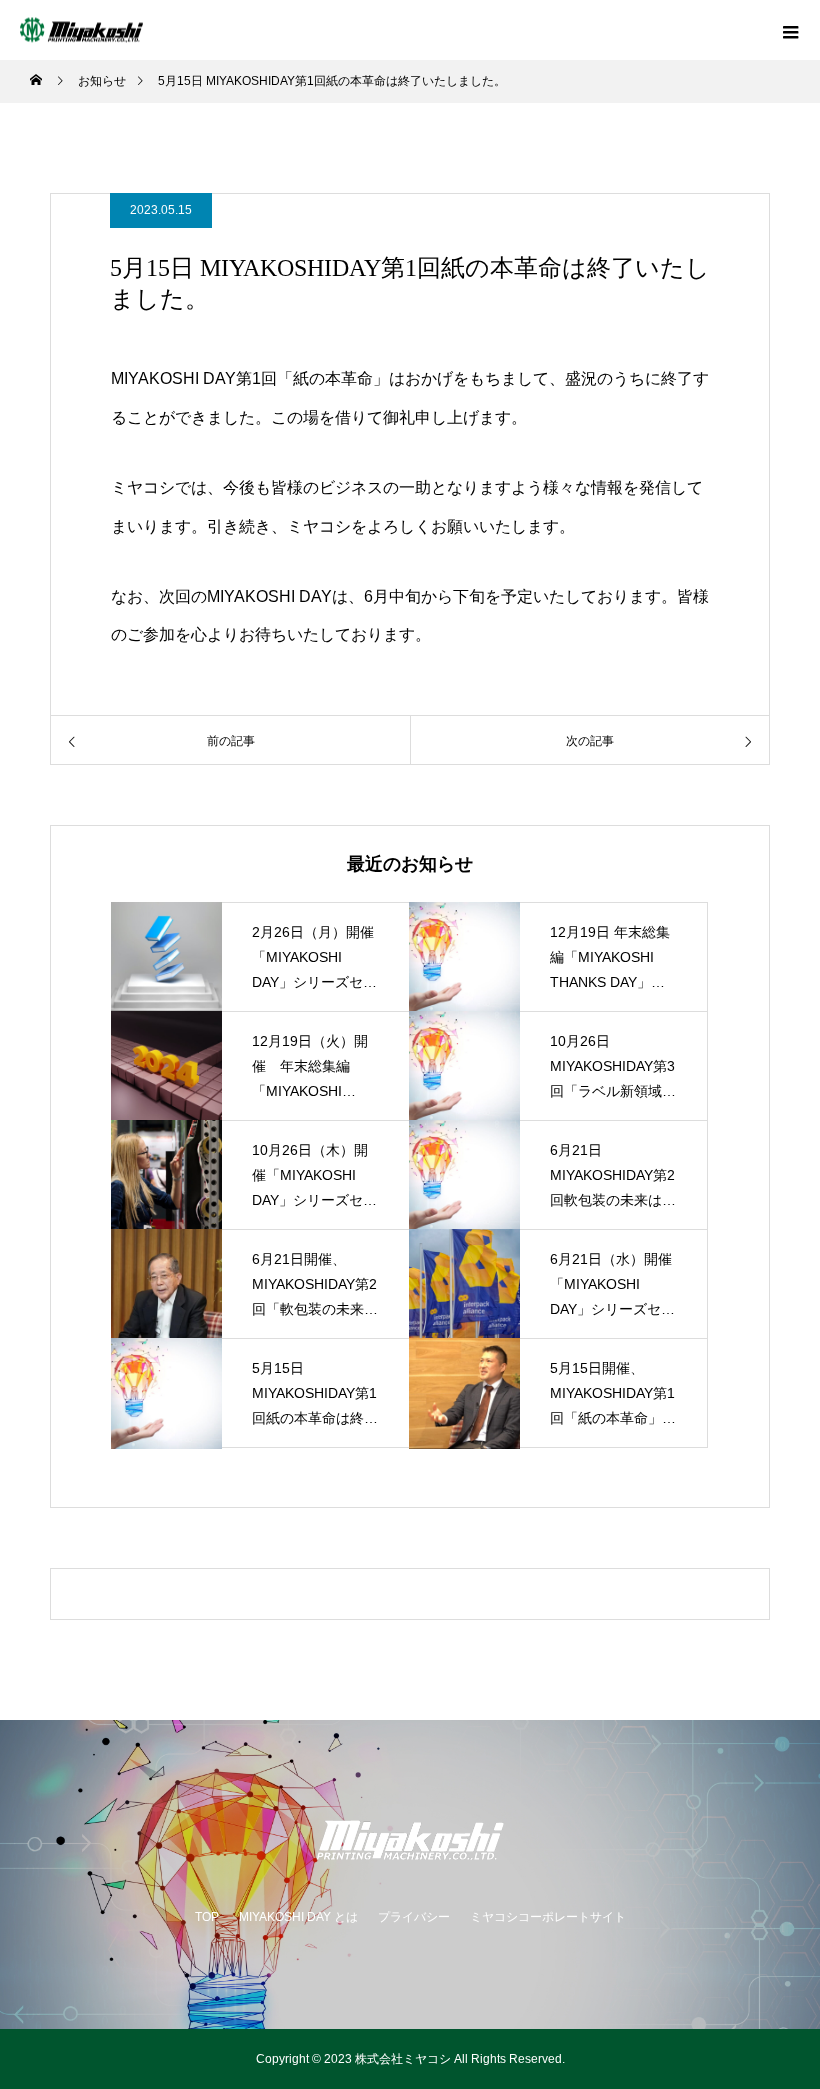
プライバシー (414, 1917)
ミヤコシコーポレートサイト (548, 1917)
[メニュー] (790, 30)
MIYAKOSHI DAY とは (298, 1917)
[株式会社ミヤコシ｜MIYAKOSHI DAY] (410, 1840)
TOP (207, 1917)
